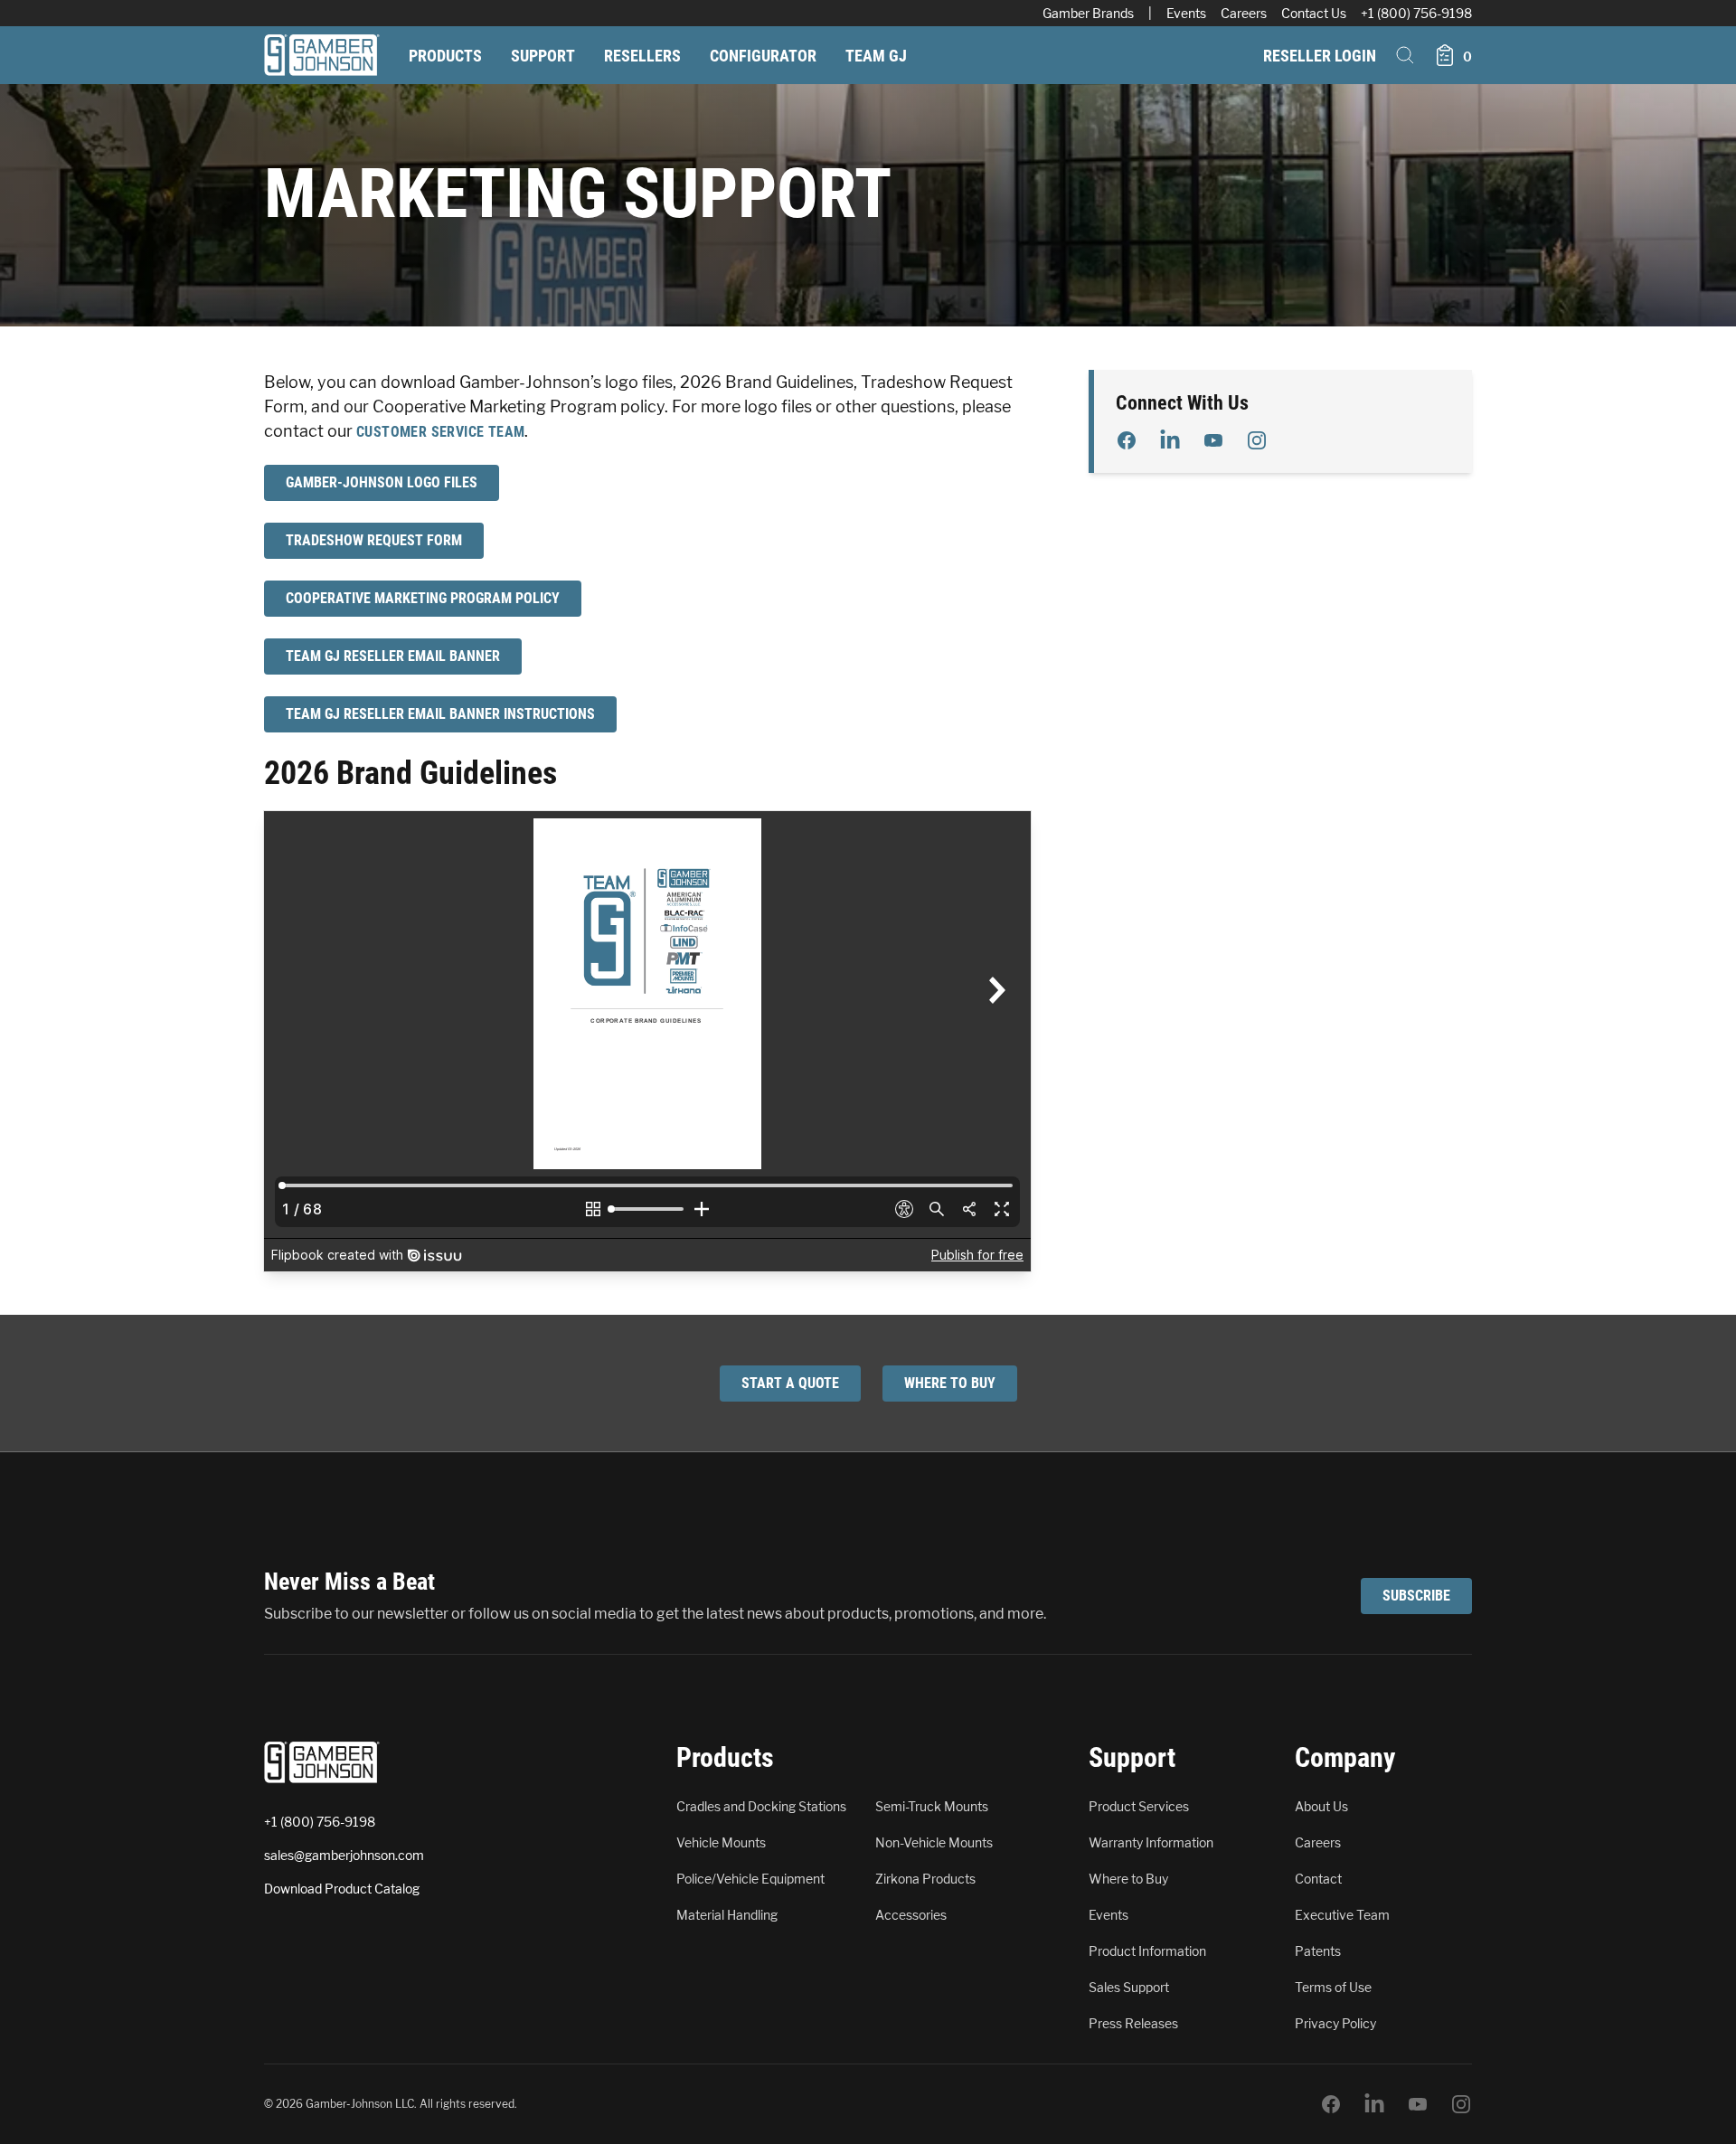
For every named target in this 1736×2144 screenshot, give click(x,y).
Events (1186, 13)
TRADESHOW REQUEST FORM (374, 540)
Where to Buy (1128, 1879)
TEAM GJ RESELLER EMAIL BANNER (393, 656)
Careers (1244, 13)
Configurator (763, 56)
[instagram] (1257, 440)
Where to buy (950, 1383)
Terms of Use (1333, 1987)
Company (1345, 1757)
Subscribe (1416, 1596)
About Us (1321, 1806)
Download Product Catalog (342, 1889)
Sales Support (1129, 1987)
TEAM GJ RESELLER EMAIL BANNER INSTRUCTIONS (440, 714)
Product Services (1139, 1806)
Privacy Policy (1335, 2023)
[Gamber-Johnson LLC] (322, 55)
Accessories (911, 1915)
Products (445, 56)
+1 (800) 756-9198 (1416, 13)
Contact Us (1314, 13)
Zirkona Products (925, 1879)
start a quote (790, 1383)
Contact (1318, 1879)
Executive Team (1342, 1915)
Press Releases (1133, 2023)
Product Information (1147, 1951)
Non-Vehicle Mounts (934, 1842)
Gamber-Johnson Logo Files (382, 482)
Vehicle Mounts (721, 1842)
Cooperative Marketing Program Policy (423, 598)
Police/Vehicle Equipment (750, 1879)
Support (543, 56)
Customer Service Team (440, 432)
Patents (1318, 1951)
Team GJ (876, 56)
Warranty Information (1151, 1842)
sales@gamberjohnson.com (344, 1855)
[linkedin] (1170, 440)
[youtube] (1213, 440)
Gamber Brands (1088, 13)
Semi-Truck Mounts (932, 1806)
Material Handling (727, 1915)
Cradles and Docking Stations (761, 1806)
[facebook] (1127, 440)
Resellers (642, 56)
